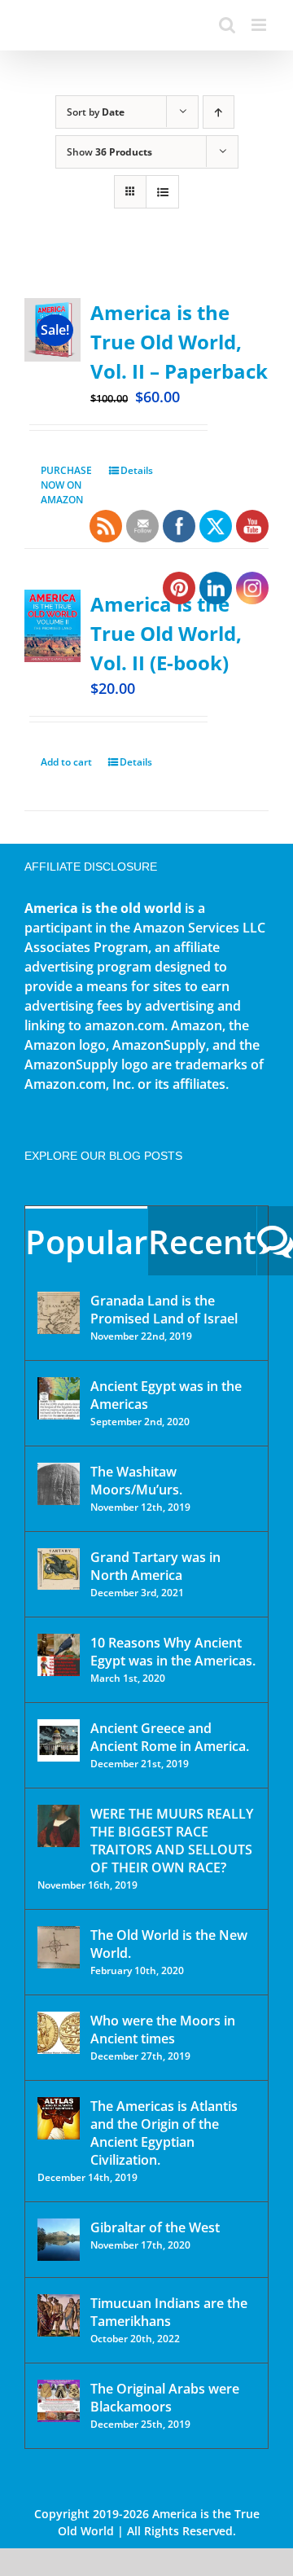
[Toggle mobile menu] (260, 25)
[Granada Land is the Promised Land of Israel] (59, 1313)
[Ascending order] (219, 112)
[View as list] (162, 192)
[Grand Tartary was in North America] (59, 1569)
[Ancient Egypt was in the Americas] (59, 1398)
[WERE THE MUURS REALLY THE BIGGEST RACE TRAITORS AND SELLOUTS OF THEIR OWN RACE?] (59, 1826)
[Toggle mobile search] (227, 25)
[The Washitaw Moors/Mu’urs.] (59, 1484)
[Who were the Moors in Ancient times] (59, 2033)
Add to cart (66, 762)
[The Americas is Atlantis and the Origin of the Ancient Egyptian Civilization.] (59, 2118)
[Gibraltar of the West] (59, 2240)
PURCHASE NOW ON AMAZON (66, 485)
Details (137, 470)
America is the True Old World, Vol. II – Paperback (179, 342)
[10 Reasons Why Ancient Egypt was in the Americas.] (59, 1655)
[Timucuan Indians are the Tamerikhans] (59, 2315)
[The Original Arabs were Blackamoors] (59, 2401)
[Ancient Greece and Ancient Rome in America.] (59, 1740)
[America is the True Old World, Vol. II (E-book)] (52, 626)
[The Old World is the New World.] (59, 1947)
